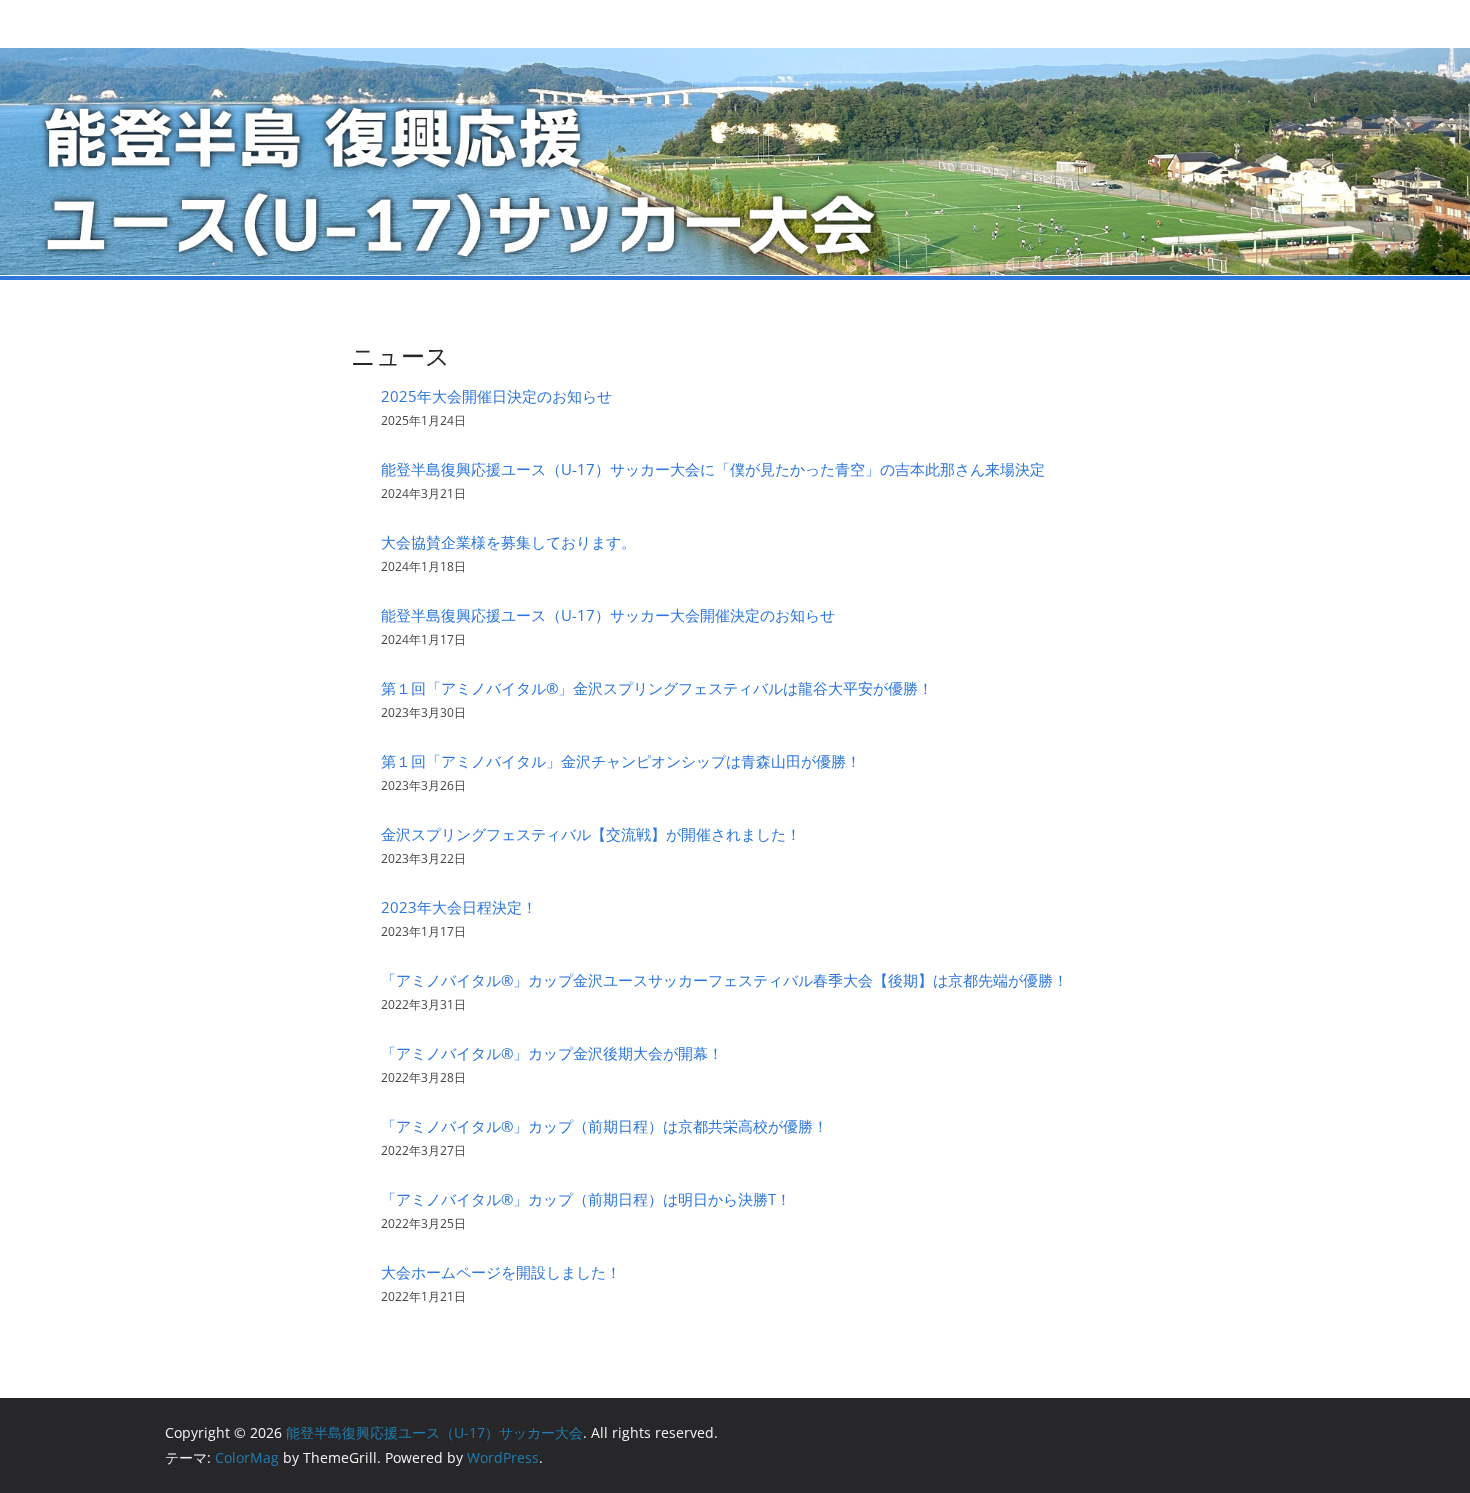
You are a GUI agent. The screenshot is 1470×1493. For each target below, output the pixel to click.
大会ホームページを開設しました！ (501, 1272)
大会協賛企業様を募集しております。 (508, 542)
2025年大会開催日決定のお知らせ (496, 396)
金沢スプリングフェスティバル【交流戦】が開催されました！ (591, 834)
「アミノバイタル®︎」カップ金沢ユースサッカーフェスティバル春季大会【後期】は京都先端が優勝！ (724, 980)
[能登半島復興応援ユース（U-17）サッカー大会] (735, 61)
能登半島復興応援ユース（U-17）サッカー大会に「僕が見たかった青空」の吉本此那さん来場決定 (713, 469)
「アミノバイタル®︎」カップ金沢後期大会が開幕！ (552, 1053)
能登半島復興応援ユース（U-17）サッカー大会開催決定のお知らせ (608, 615)
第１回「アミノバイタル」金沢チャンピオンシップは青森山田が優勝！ (621, 761)
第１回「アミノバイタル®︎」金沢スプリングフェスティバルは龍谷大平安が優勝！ (657, 688)
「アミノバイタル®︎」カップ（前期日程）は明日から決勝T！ (586, 1199)
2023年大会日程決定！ (459, 907)
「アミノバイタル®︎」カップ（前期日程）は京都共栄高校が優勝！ (604, 1126)
